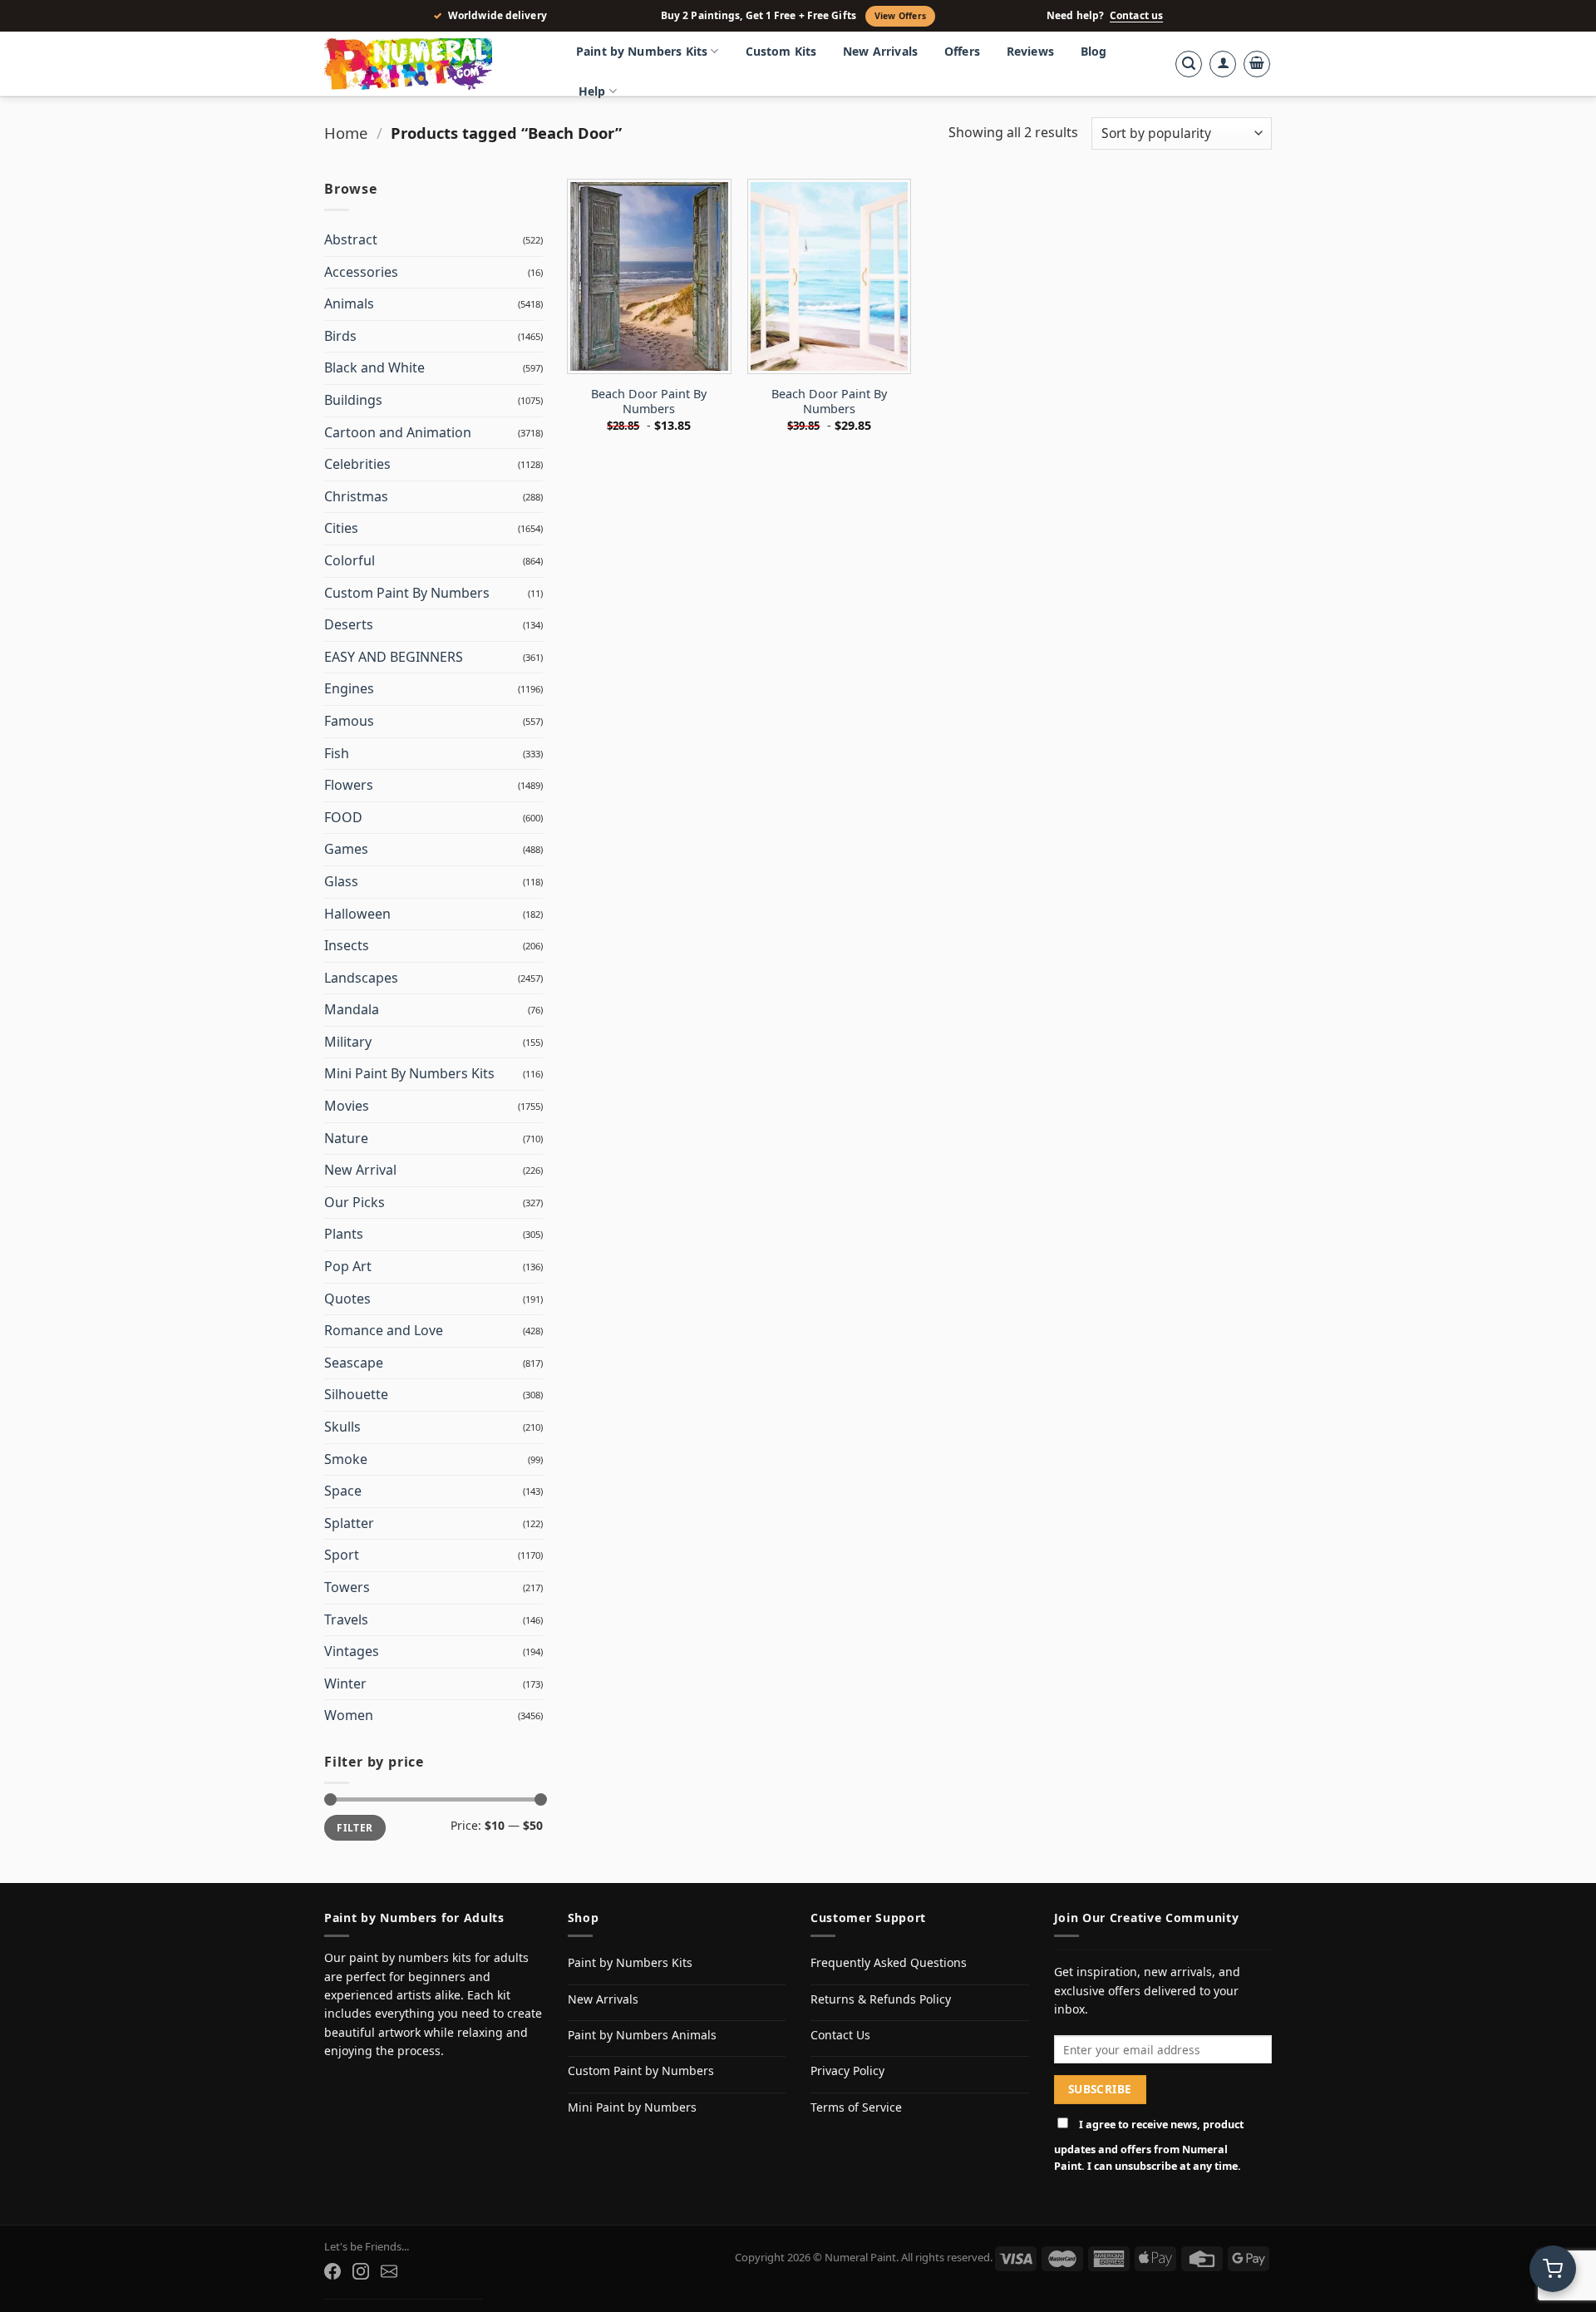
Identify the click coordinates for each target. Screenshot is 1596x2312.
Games (346, 849)
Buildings (353, 400)
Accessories (361, 272)
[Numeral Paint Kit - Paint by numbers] (432, 64)
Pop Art (348, 1266)
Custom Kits (781, 51)
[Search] (1189, 64)
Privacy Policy (847, 2070)
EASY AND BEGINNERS (394, 657)
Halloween (357, 914)
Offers (962, 51)
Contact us (1136, 16)
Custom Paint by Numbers (641, 2070)
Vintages (352, 1651)
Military (348, 1042)
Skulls (342, 1427)
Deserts (349, 624)
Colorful (350, 560)
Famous (349, 721)
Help (592, 91)
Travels (346, 1619)
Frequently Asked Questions (889, 1962)
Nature (346, 1138)
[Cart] (1257, 64)
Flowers (349, 785)
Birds (340, 336)
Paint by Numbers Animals (642, 2035)
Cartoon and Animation (398, 432)
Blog (1094, 51)
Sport (342, 1555)
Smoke (346, 1459)
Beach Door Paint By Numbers (649, 402)
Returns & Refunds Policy (881, 1999)
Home (346, 133)
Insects (347, 945)
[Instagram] (361, 2271)
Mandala (352, 1009)
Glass (341, 881)
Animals (349, 303)
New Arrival (360, 1170)
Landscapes (361, 978)
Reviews (1030, 51)
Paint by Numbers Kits (642, 51)
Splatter (349, 1523)
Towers (347, 1587)
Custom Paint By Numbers (407, 593)
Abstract (351, 239)
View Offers (900, 16)
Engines (349, 688)
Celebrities (357, 464)
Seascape (354, 1363)
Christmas (356, 496)
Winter (345, 1683)
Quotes (347, 1299)
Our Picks (355, 1202)
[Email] (389, 2271)
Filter (355, 1827)
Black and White (374, 367)
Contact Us (840, 2035)
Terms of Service (856, 2107)
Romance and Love (384, 1330)
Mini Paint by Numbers (632, 2107)
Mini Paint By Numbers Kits (409, 1073)
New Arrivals (880, 51)
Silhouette (356, 1394)
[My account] (1223, 64)
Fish (337, 753)
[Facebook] (332, 2271)
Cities (341, 528)
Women (349, 1715)
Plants (344, 1234)
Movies (347, 1106)
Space (343, 1491)
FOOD (343, 817)
